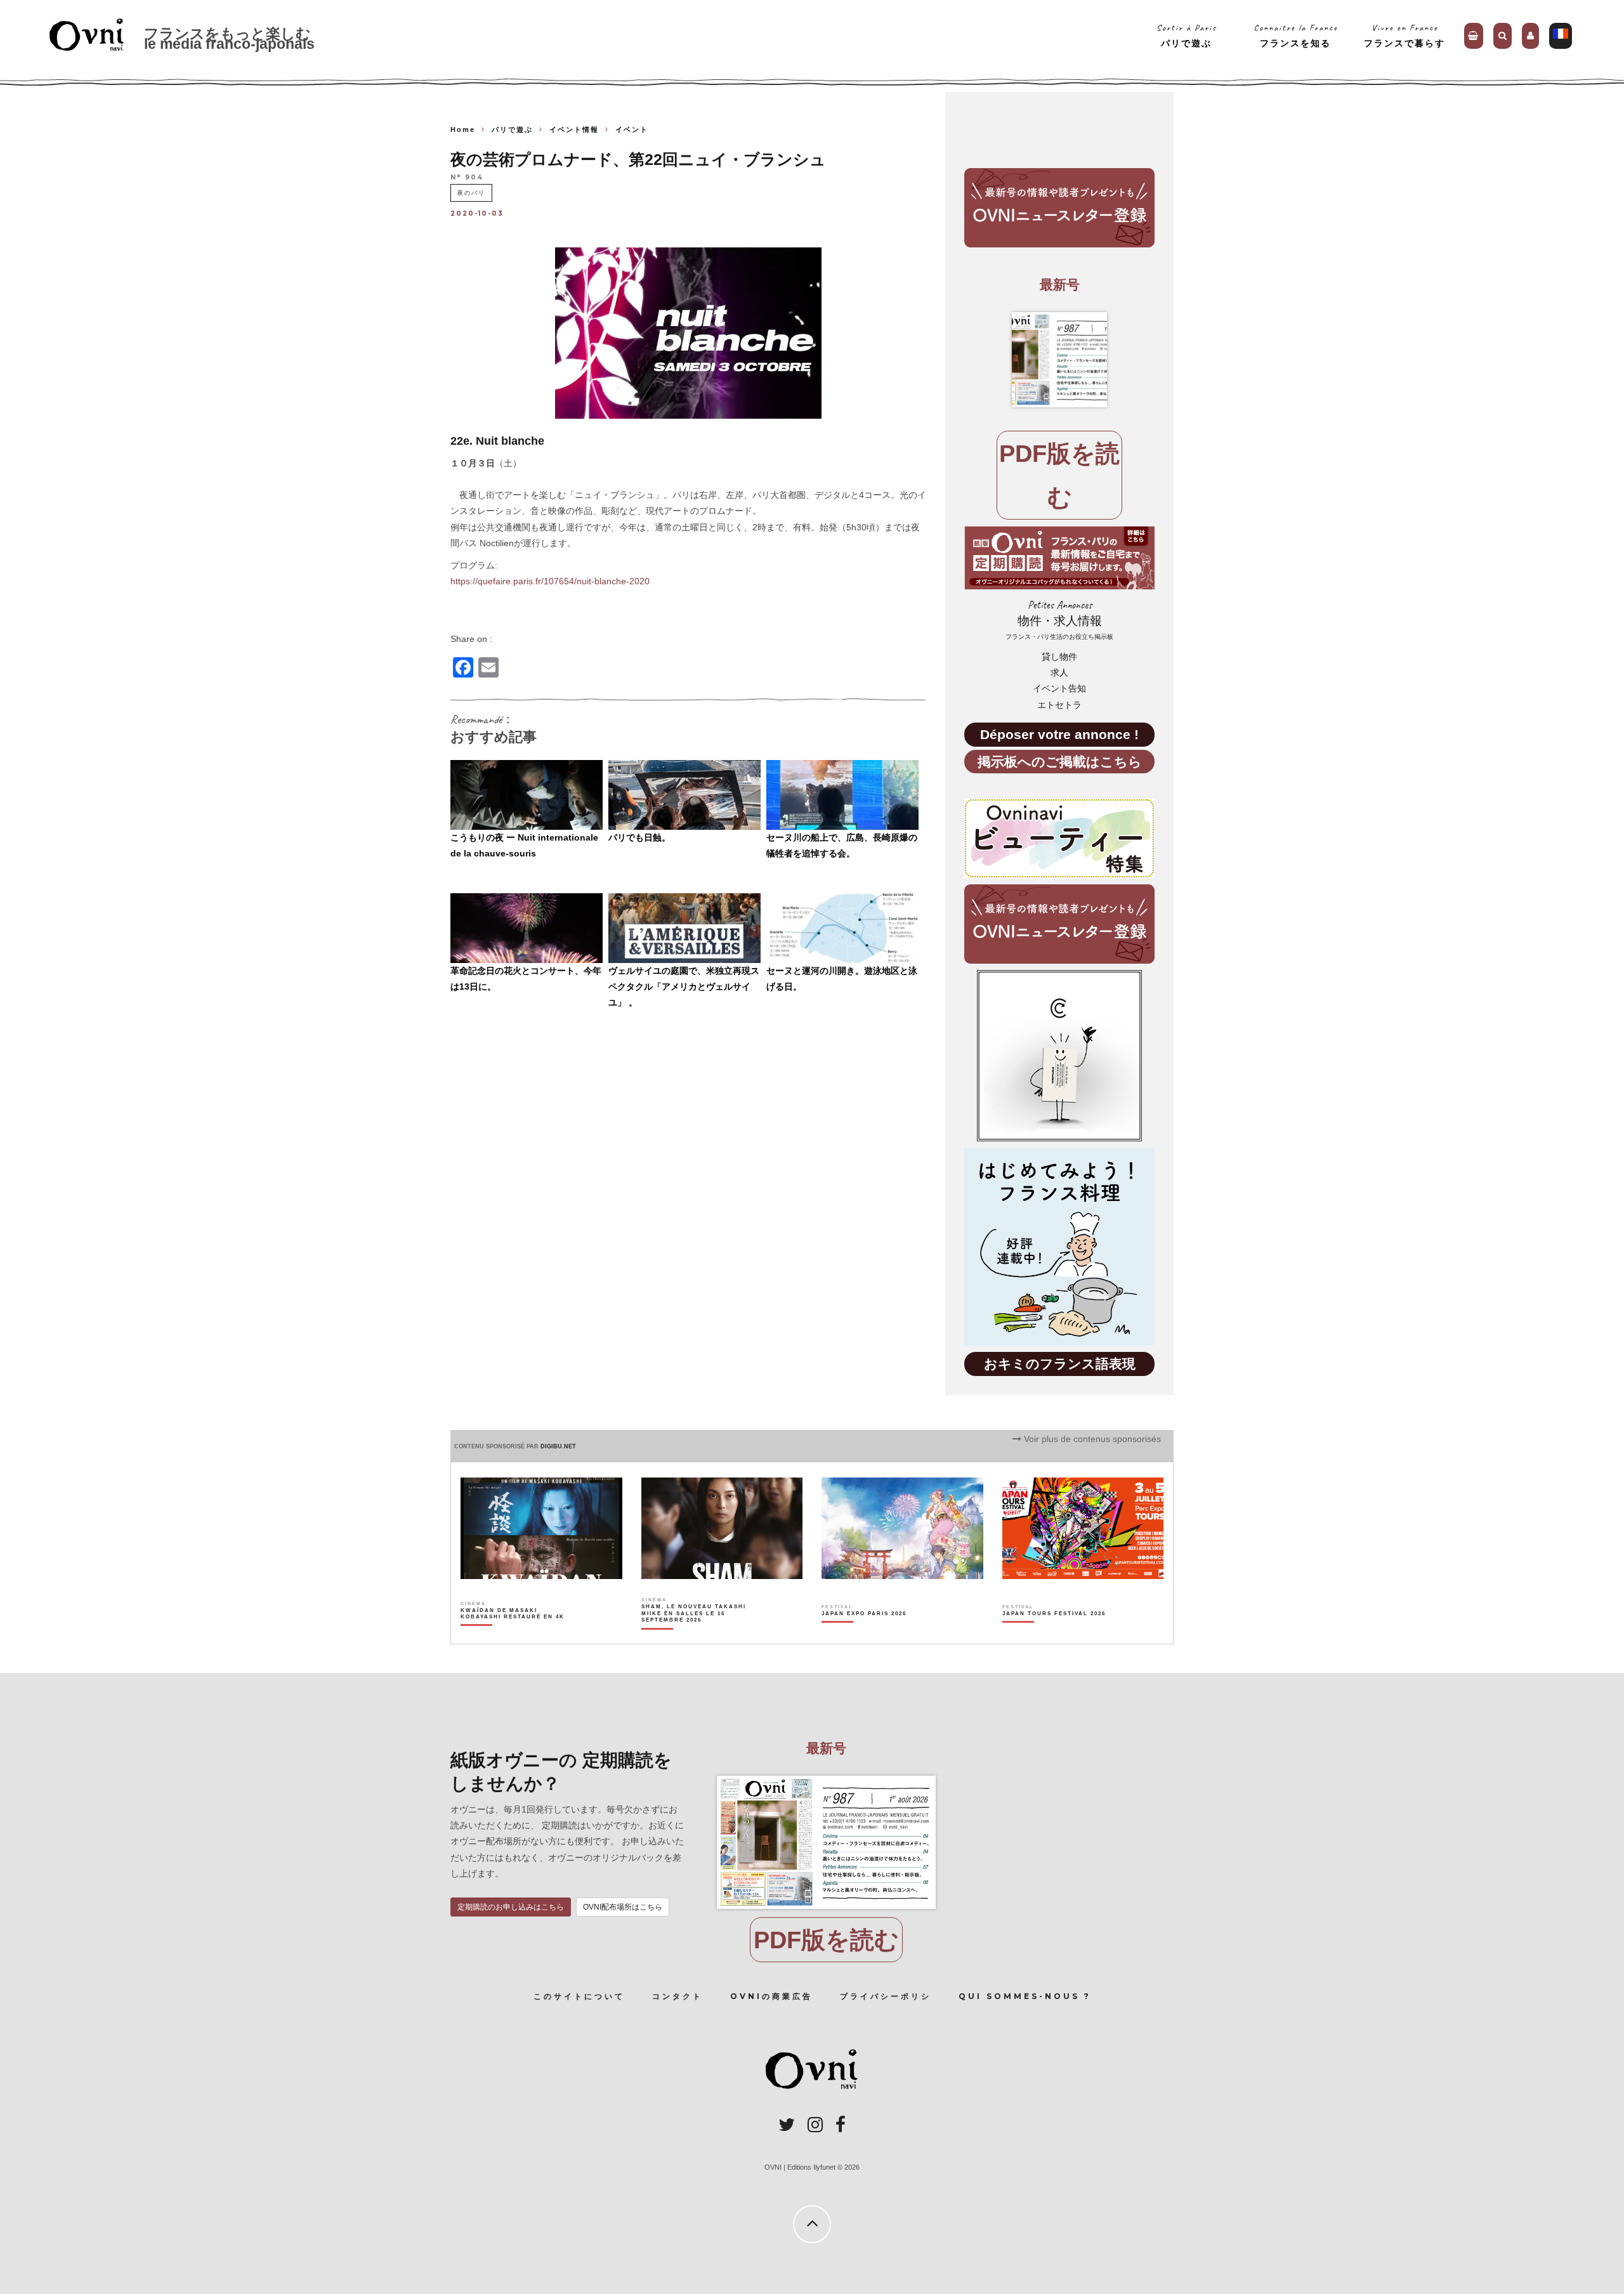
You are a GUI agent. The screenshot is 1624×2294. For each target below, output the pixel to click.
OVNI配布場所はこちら (623, 1907)
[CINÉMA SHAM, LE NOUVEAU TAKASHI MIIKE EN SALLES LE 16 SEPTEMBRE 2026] (694, 1635)
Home (463, 129)
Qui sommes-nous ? (1025, 1996)
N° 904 (467, 178)
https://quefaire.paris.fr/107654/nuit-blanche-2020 (550, 581)
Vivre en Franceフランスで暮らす (1405, 35)
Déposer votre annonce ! (1059, 734)
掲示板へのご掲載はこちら (1060, 762)
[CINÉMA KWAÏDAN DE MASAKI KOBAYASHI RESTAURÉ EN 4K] (514, 1635)
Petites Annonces (1059, 619)
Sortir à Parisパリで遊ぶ (1187, 35)
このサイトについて (579, 1996)
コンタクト (678, 1996)
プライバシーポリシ (886, 1996)
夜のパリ (471, 193)
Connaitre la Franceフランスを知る (1296, 35)
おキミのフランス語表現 (1060, 1364)
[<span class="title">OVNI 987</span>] (1059, 360)
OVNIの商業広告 (771, 1996)
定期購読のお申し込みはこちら (511, 1907)
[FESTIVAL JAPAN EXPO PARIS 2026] (864, 1635)
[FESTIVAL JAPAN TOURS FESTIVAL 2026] (1054, 1635)
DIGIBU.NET (558, 1446)
